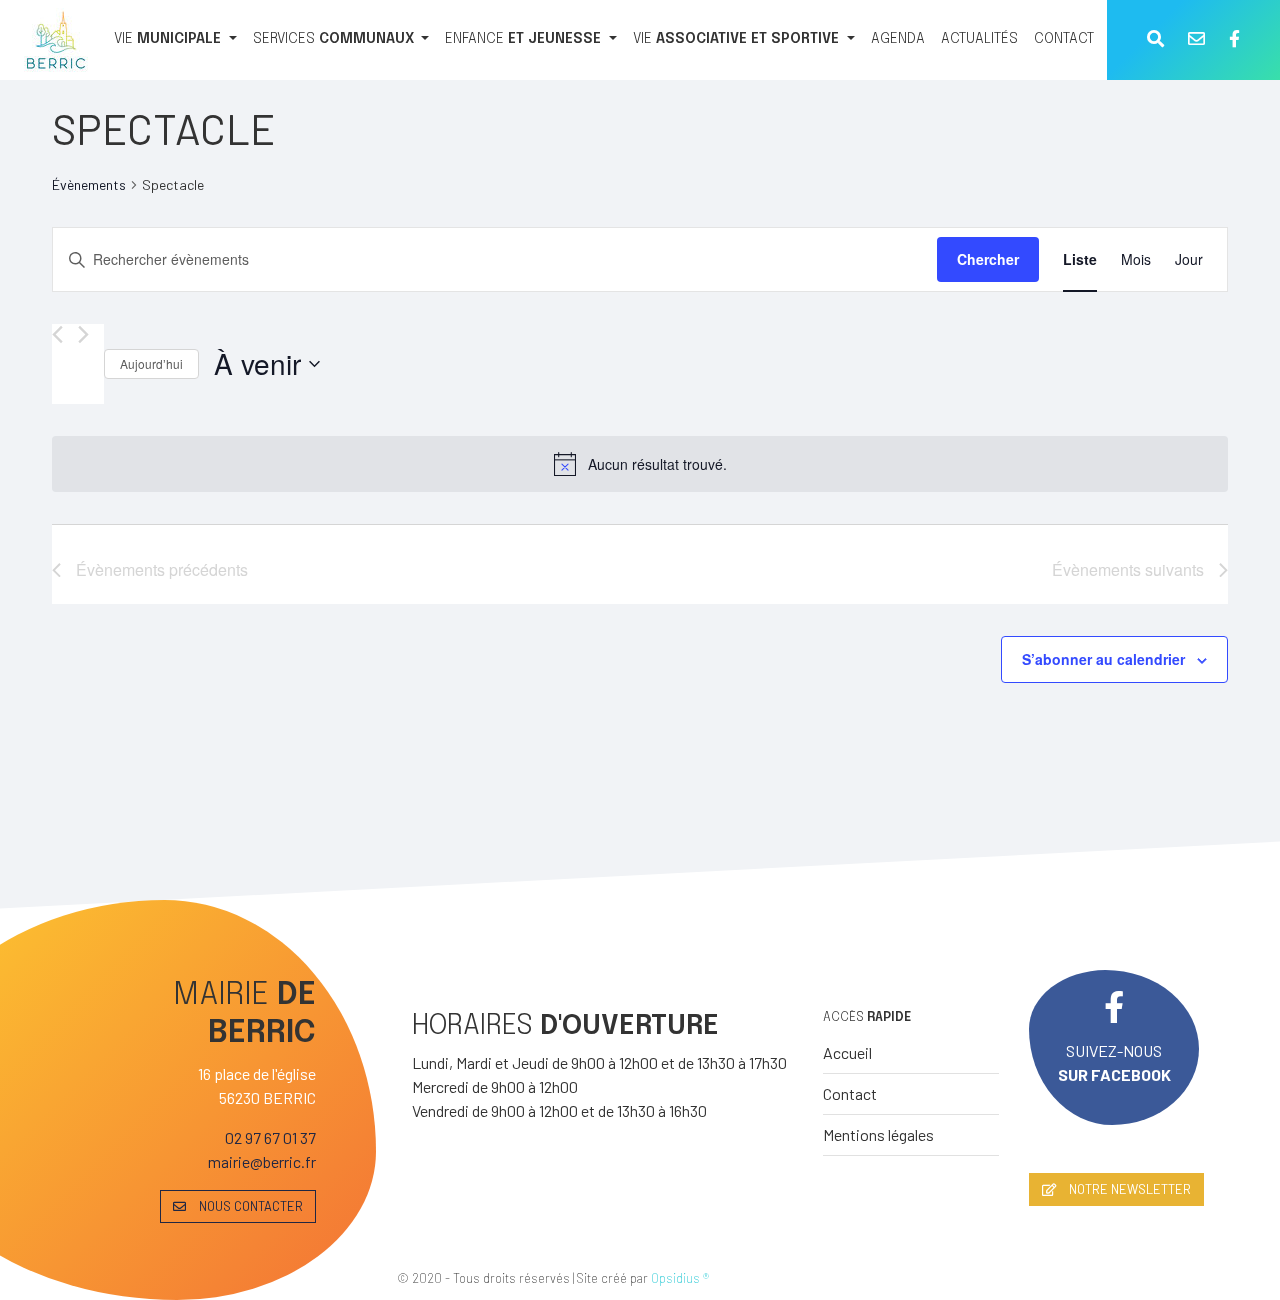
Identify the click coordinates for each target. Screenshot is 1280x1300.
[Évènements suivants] (83, 334)
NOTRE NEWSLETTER (1128, 1189)
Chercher (988, 259)
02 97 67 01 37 (270, 1137)
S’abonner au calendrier (1103, 659)
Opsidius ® (680, 1278)
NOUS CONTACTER (249, 1206)
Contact (850, 1093)
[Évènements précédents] (57, 334)
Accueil (847, 1052)
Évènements (89, 184)
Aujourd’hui (151, 363)
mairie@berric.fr (262, 1161)
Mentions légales (878, 1134)
